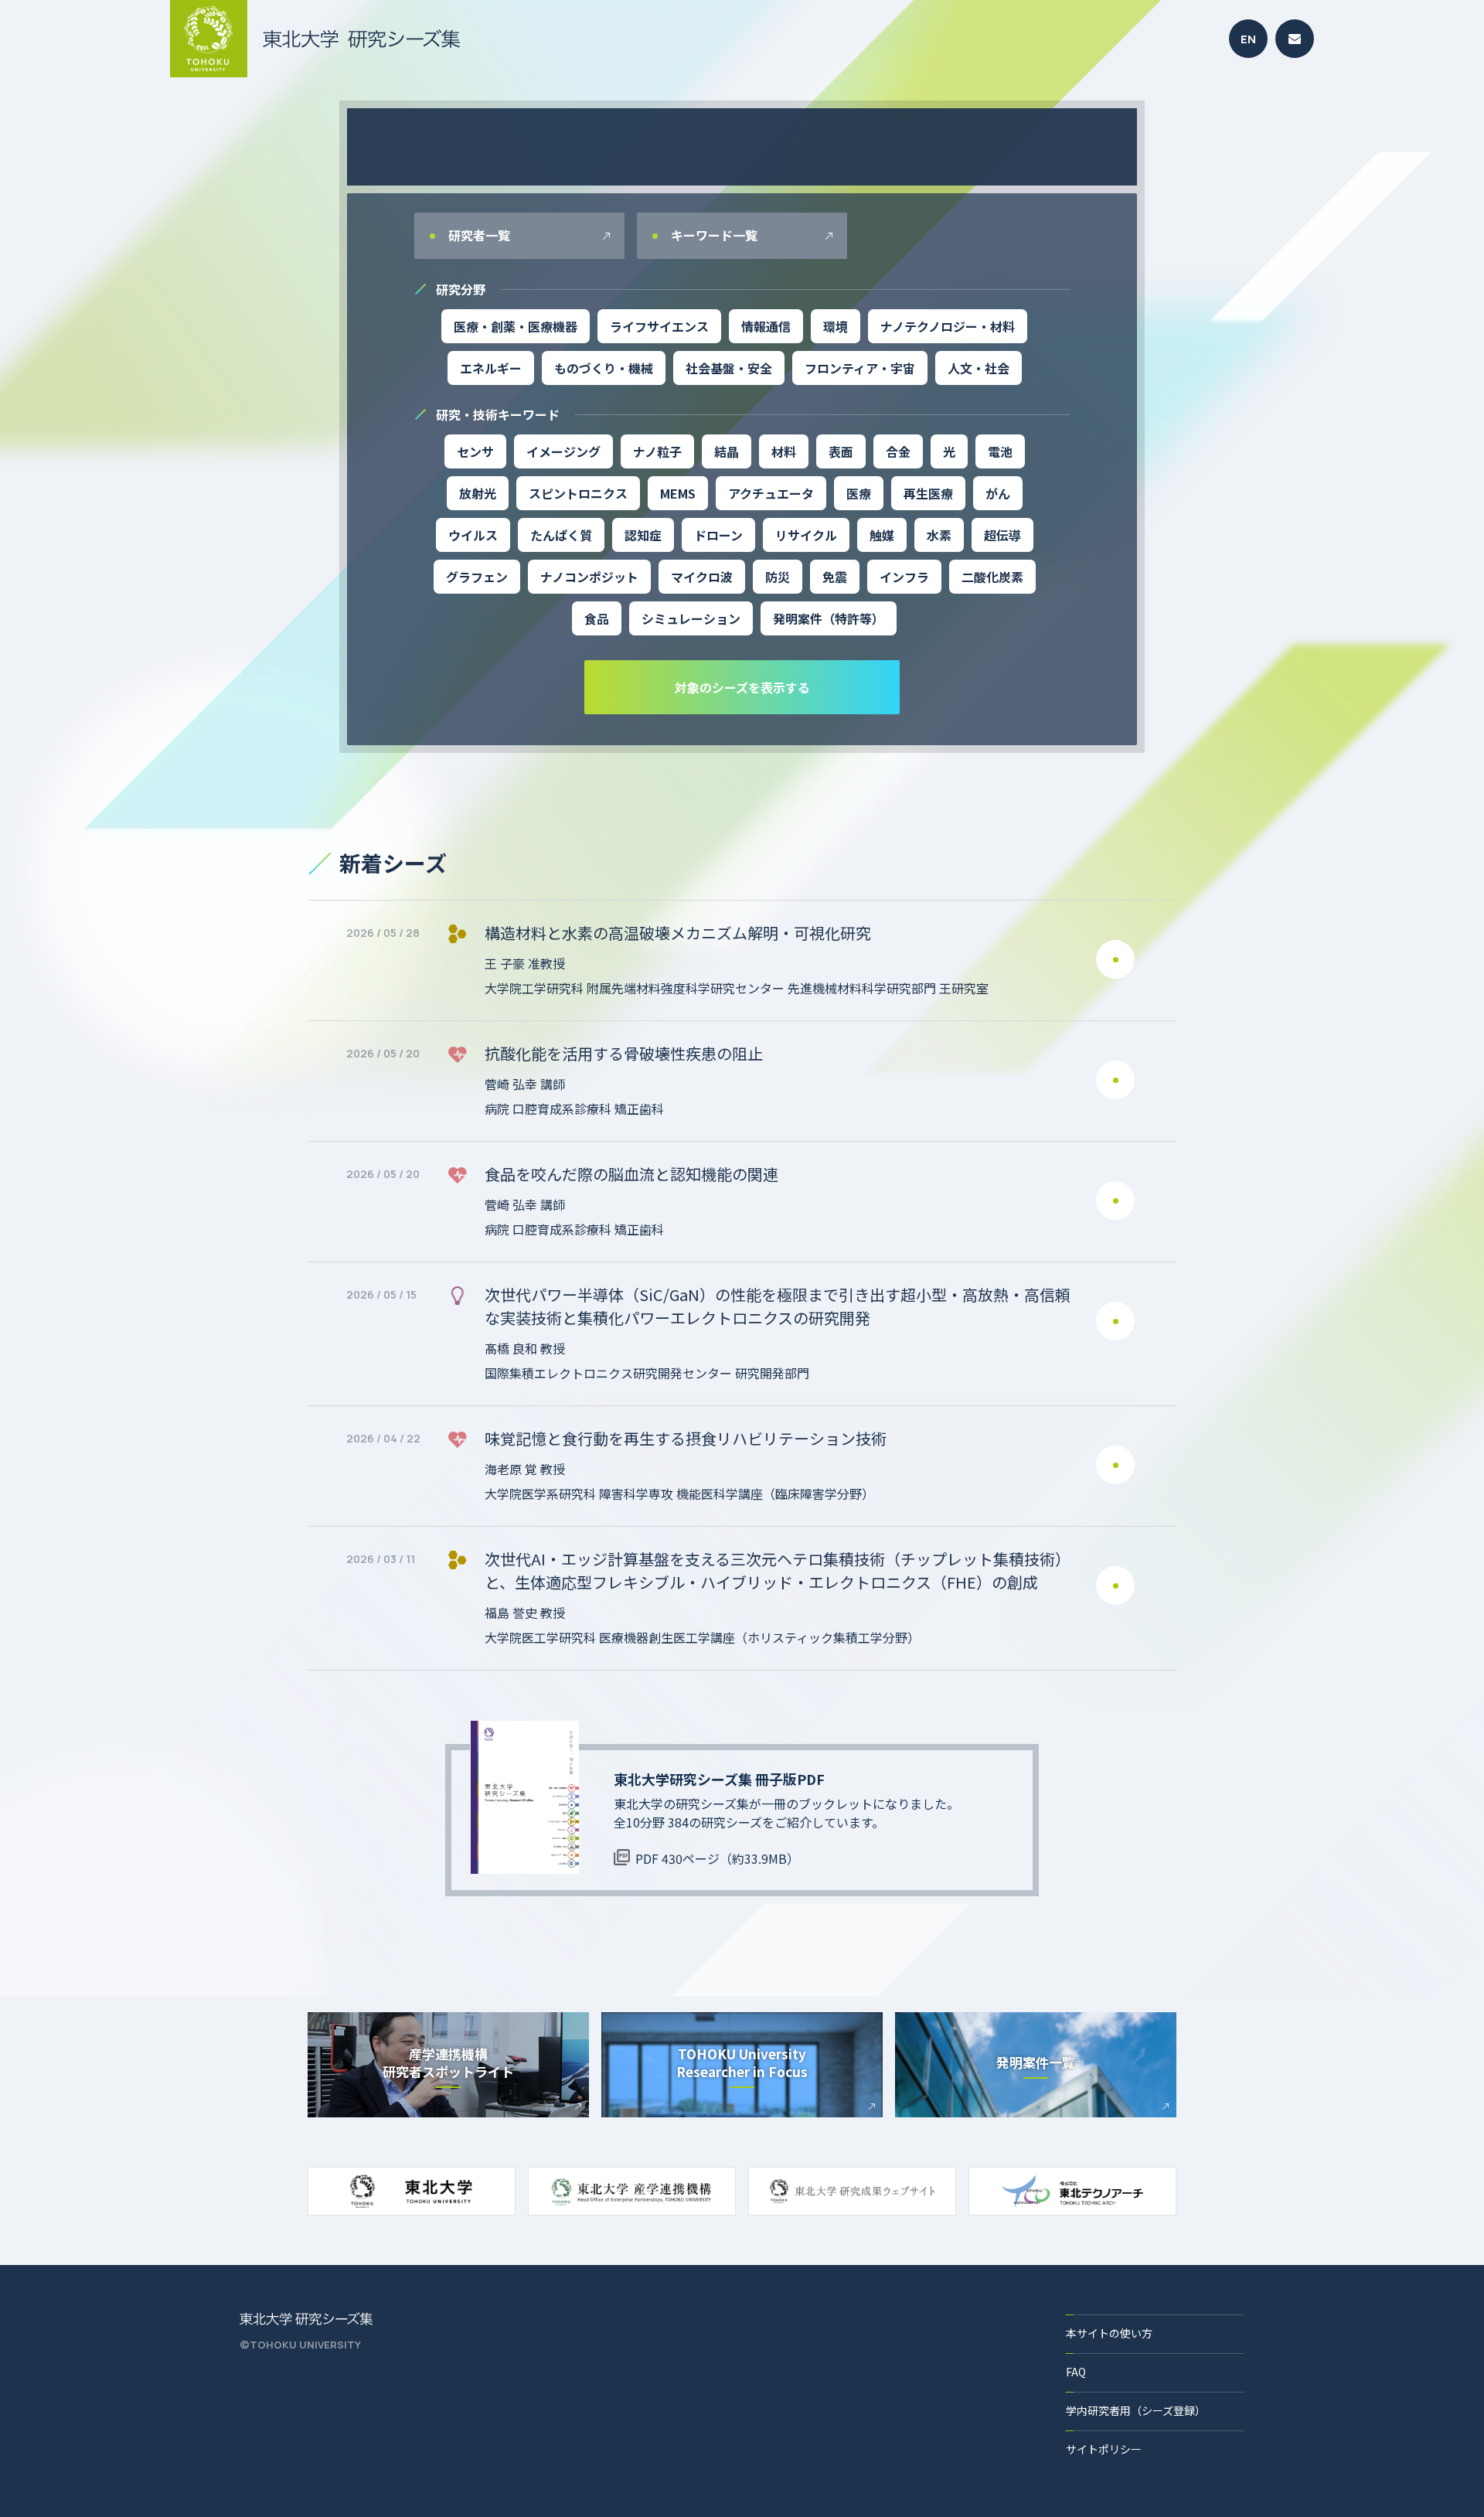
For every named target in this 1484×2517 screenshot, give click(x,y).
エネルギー (491, 368)
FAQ (1076, 2372)
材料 (784, 451)
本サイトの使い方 (1109, 2333)
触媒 (882, 535)
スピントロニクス (578, 493)
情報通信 (766, 326)
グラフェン (477, 577)
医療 (859, 493)
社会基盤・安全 (729, 368)
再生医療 (928, 493)
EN (1248, 39)
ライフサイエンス (659, 326)
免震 (835, 577)
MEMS (678, 493)
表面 (841, 451)
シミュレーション (691, 618)
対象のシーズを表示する (742, 687)
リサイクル (806, 535)
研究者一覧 (478, 235)
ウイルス (473, 535)
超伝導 (1002, 535)
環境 (836, 326)
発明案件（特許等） (829, 618)
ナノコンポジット (589, 577)
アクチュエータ (771, 493)
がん (998, 493)
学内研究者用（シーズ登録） (1136, 2410)
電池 (1000, 451)
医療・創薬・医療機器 (516, 326)
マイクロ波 (702, 577)
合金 (898, 451)
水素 (939, 535)
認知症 (643, 535)
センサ (475, 451)
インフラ (904, 577)
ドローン (718, 535)
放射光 (478, 493)
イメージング (563, 451)
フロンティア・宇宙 (860, 368)
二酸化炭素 (992, 577)
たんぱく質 (561, 535)
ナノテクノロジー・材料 (948, 326)
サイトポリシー (1104, 2449)
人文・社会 (979, 368)
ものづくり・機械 (604, 368)
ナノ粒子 (657, 451)
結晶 (727, 451)
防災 (778, 577)
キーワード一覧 (713, 235)
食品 (597, 618)
